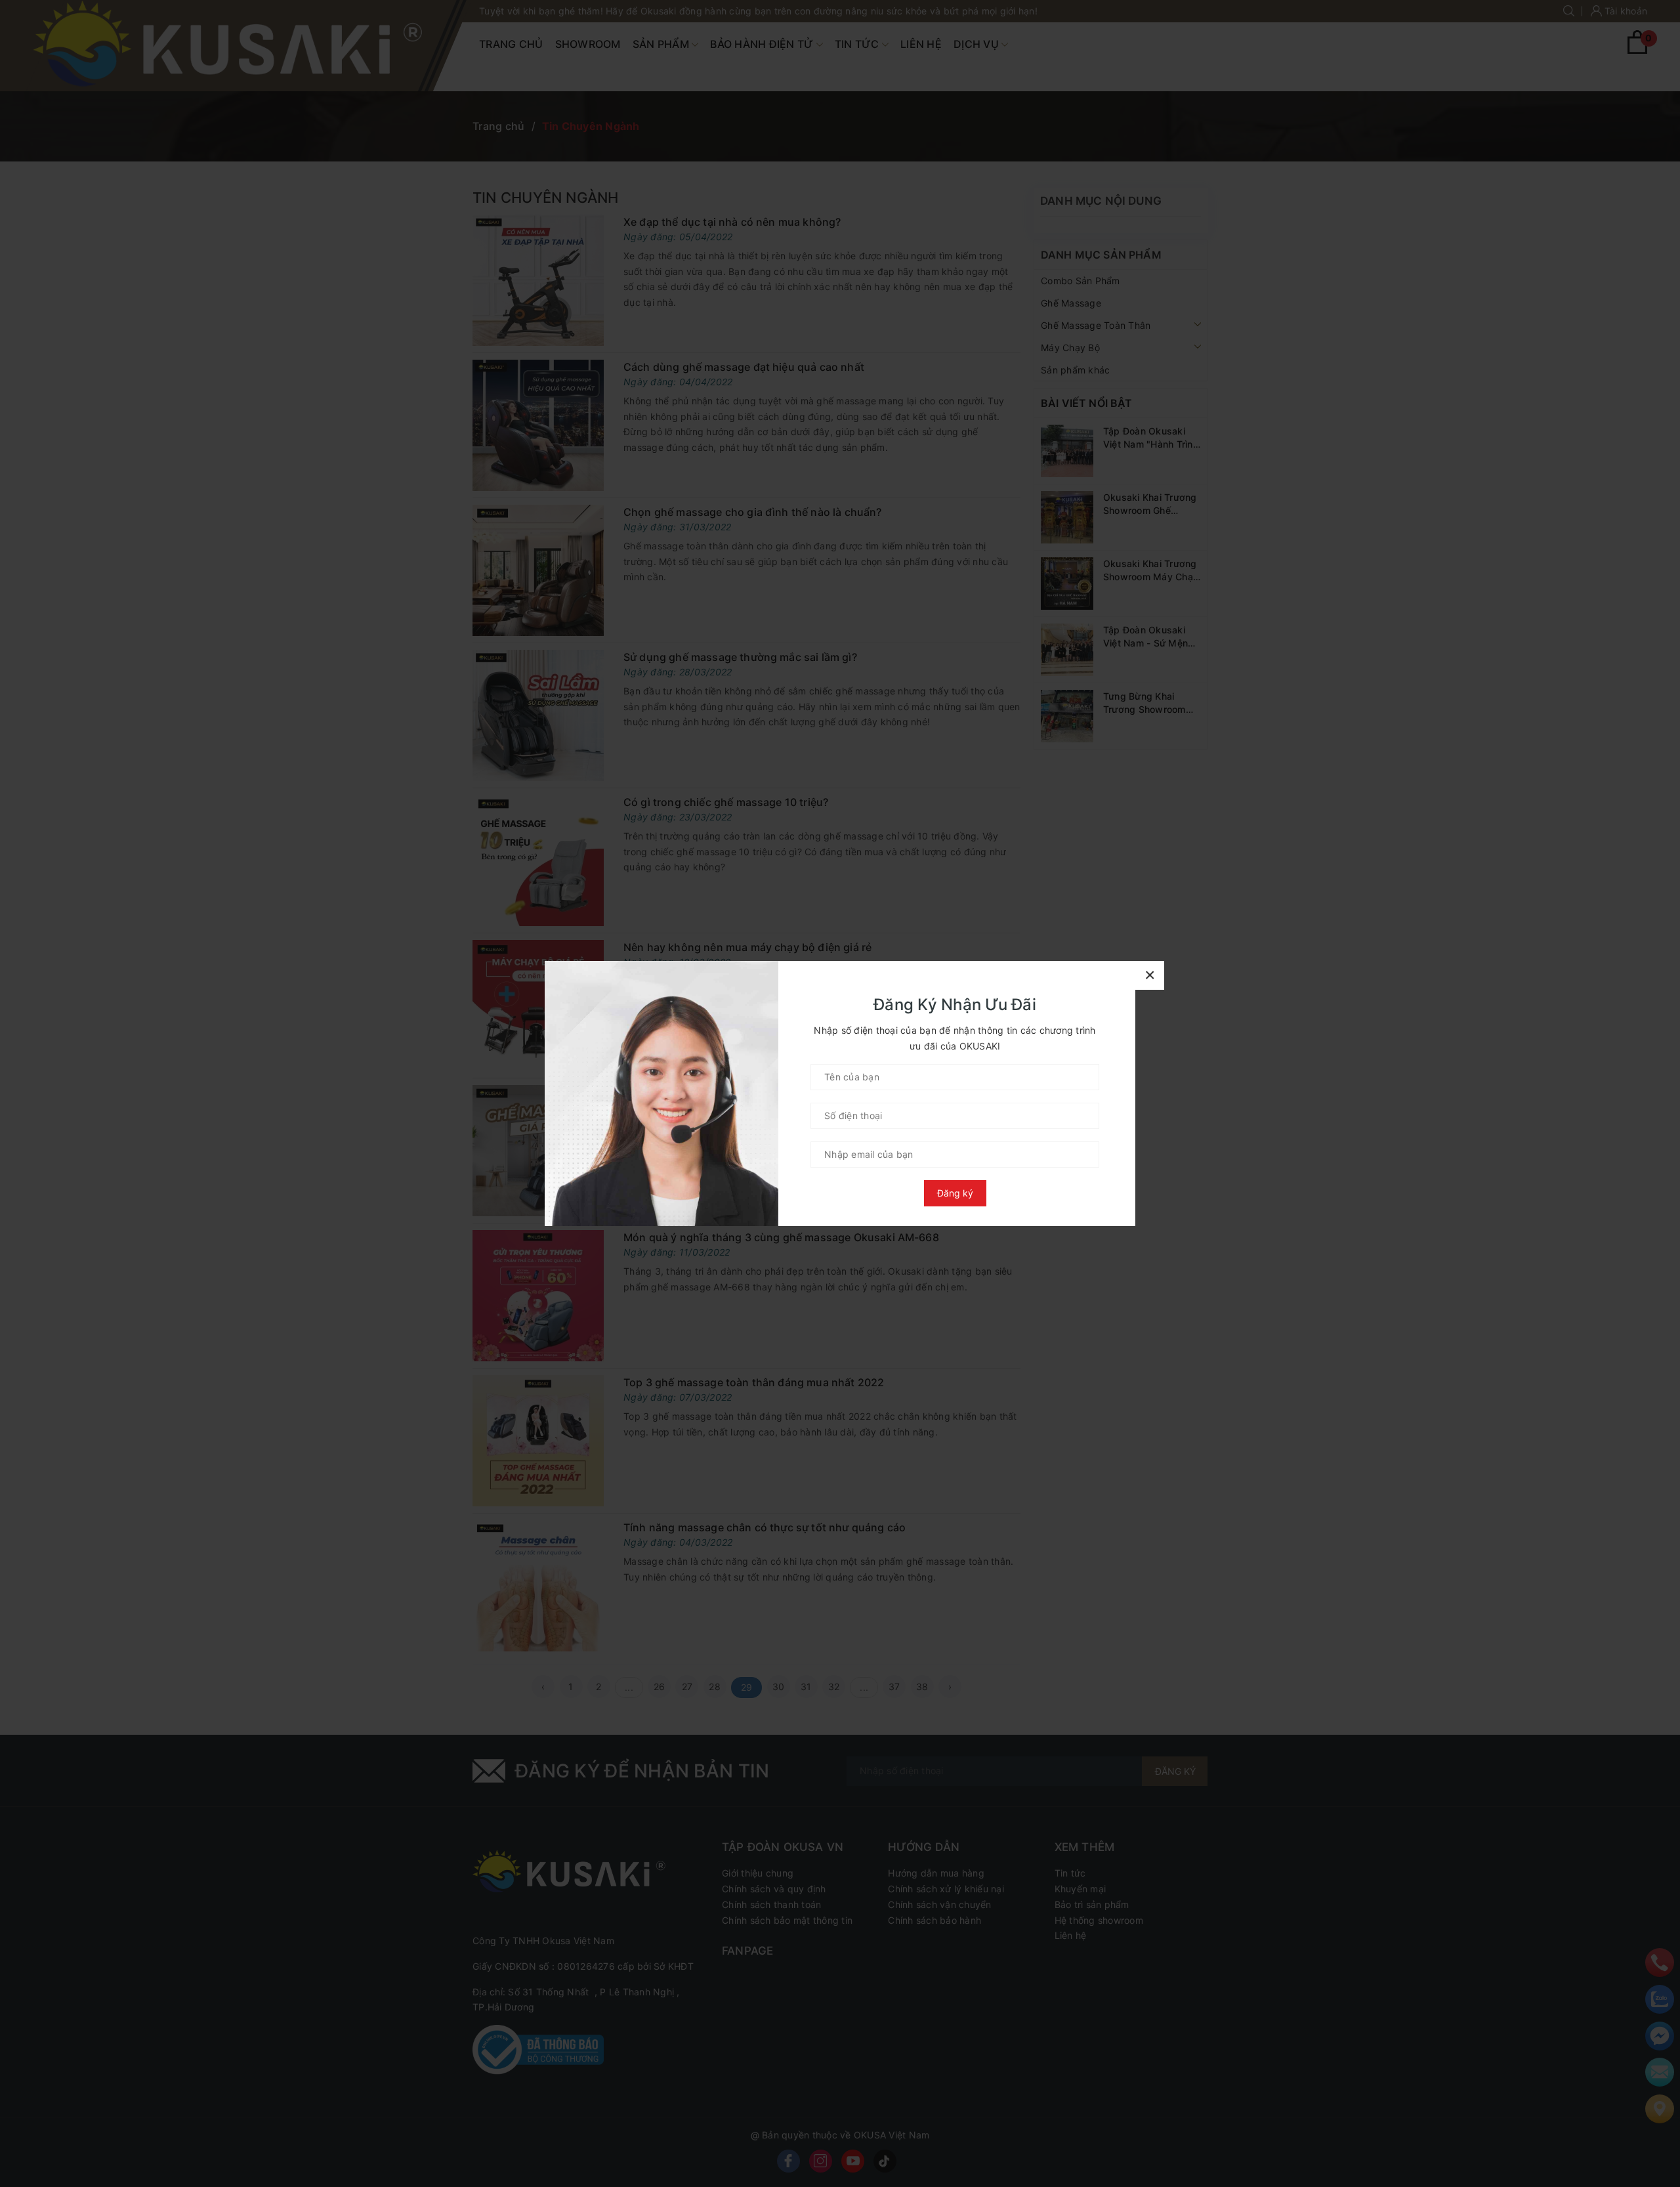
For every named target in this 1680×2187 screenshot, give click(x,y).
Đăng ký (955, 1193)
